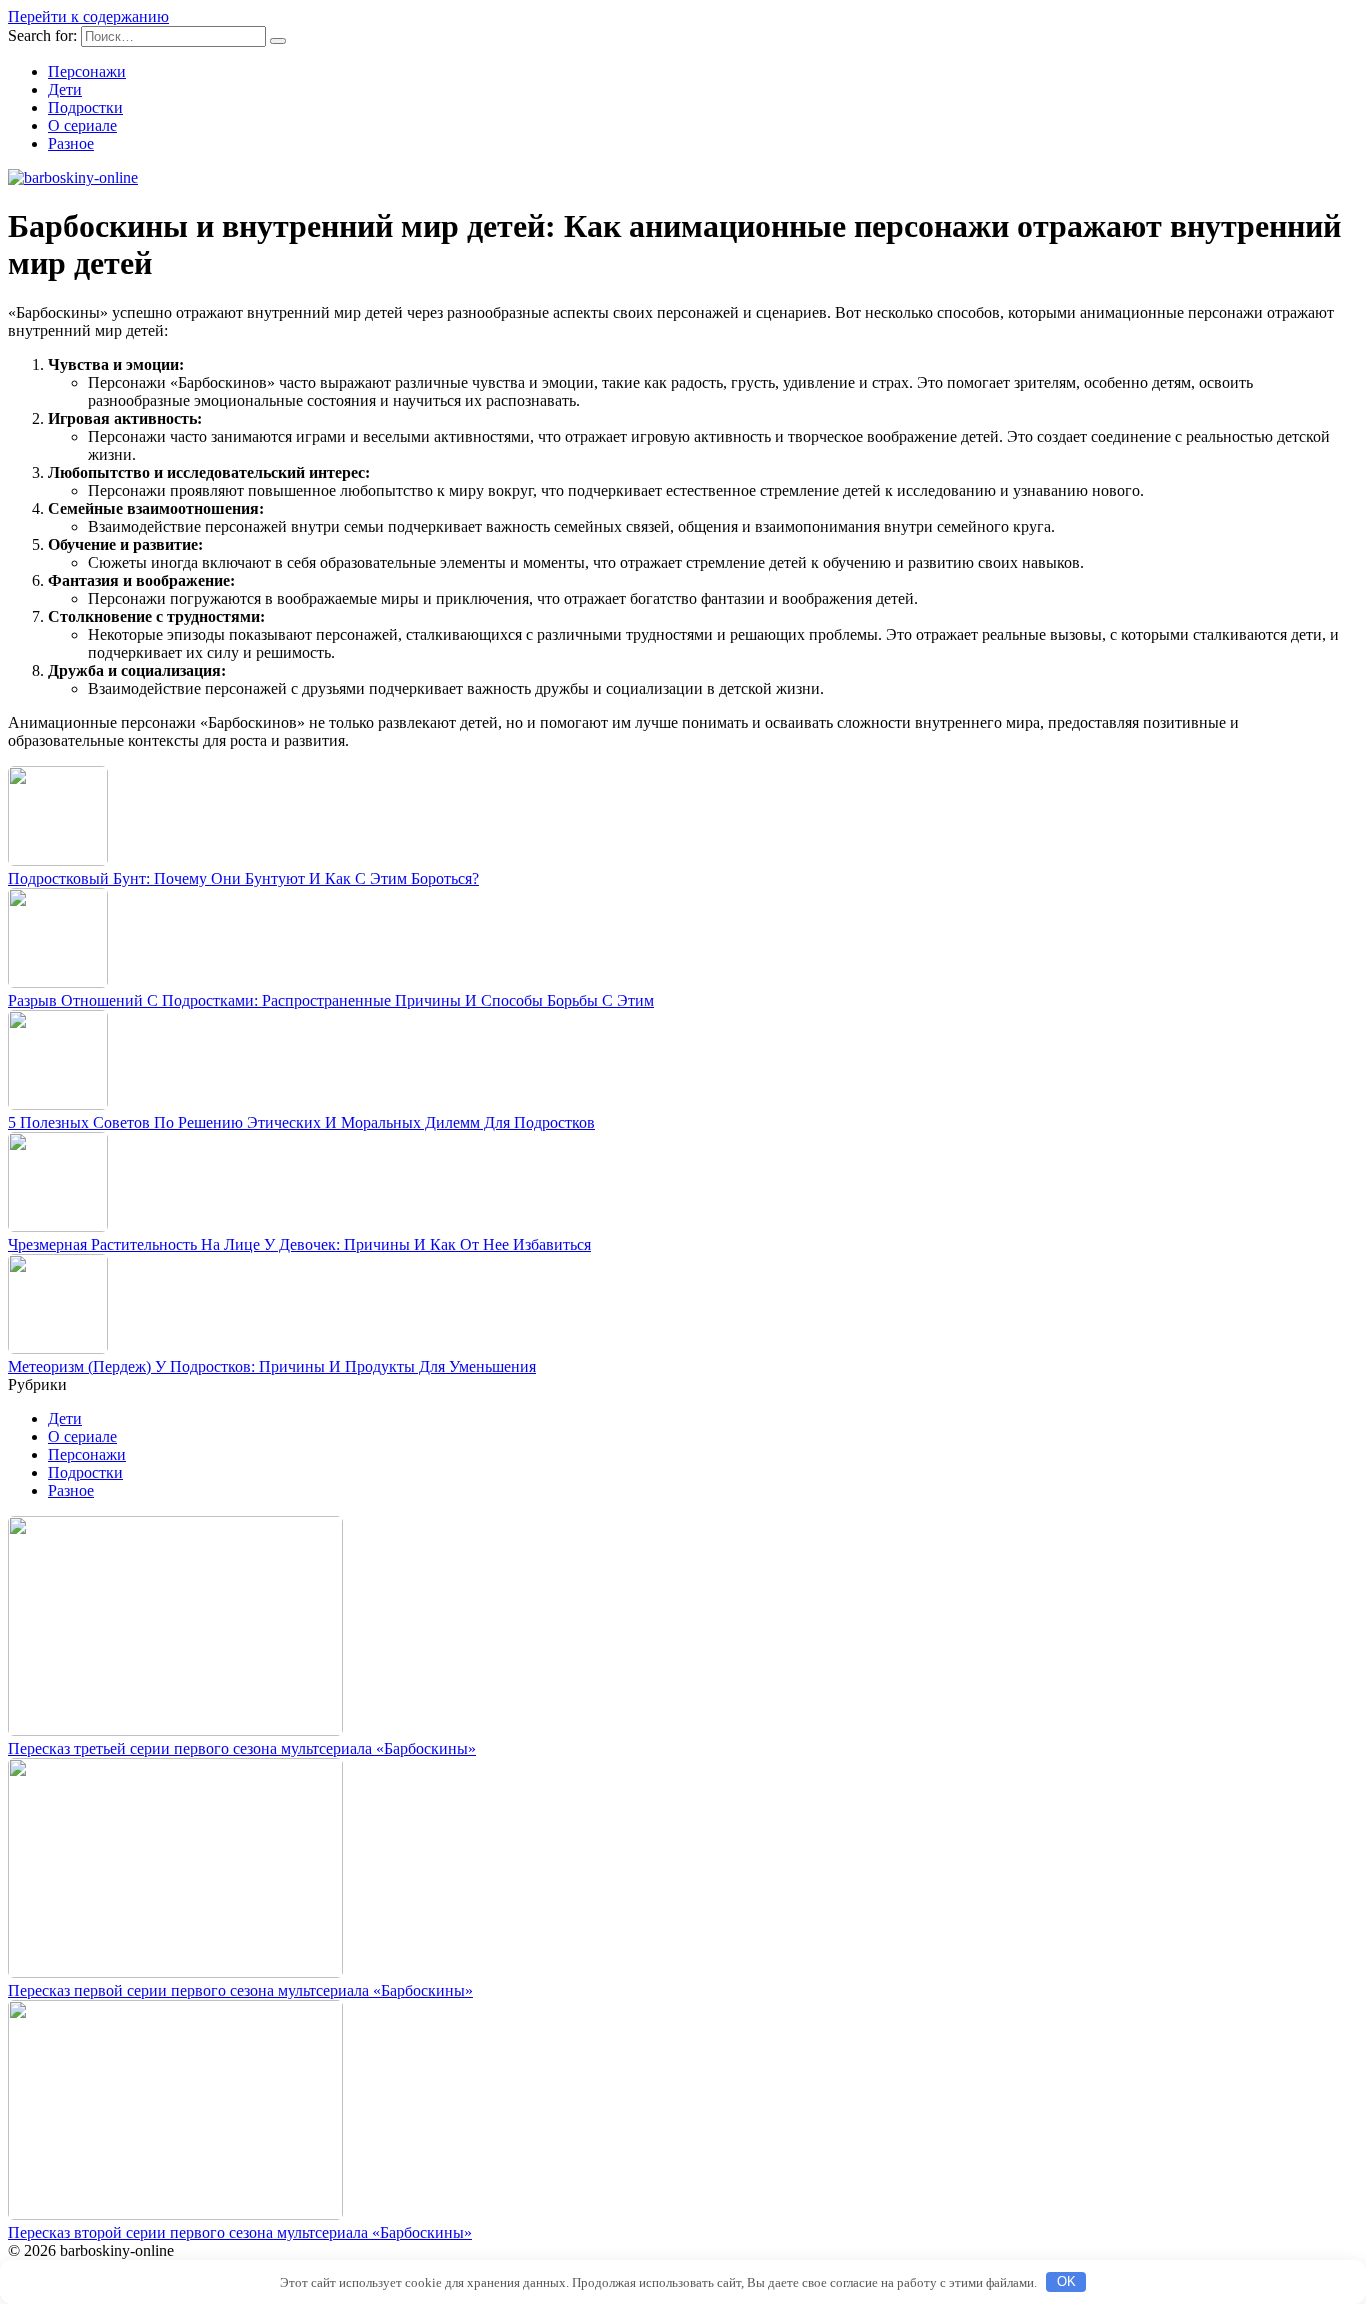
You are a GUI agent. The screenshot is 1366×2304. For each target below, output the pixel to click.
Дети (65, 89)
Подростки (85, 107)
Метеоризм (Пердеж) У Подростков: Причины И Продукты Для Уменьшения (272, 1366)
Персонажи (87, 71)
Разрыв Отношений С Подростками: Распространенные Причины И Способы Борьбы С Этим (331, 1000)
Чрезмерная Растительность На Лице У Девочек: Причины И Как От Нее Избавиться (299, 1244)
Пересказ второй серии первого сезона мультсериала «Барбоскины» (240, 2232)
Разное (71, 143)
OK (1066, 2281)
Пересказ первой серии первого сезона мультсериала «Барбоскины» (240, 1990)
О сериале (82, 125)
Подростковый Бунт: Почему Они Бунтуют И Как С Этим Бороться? (243, 878)
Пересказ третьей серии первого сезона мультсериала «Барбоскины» (242, 1748)
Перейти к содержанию (88, 16)
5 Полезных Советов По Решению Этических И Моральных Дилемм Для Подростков (301, 1122)
